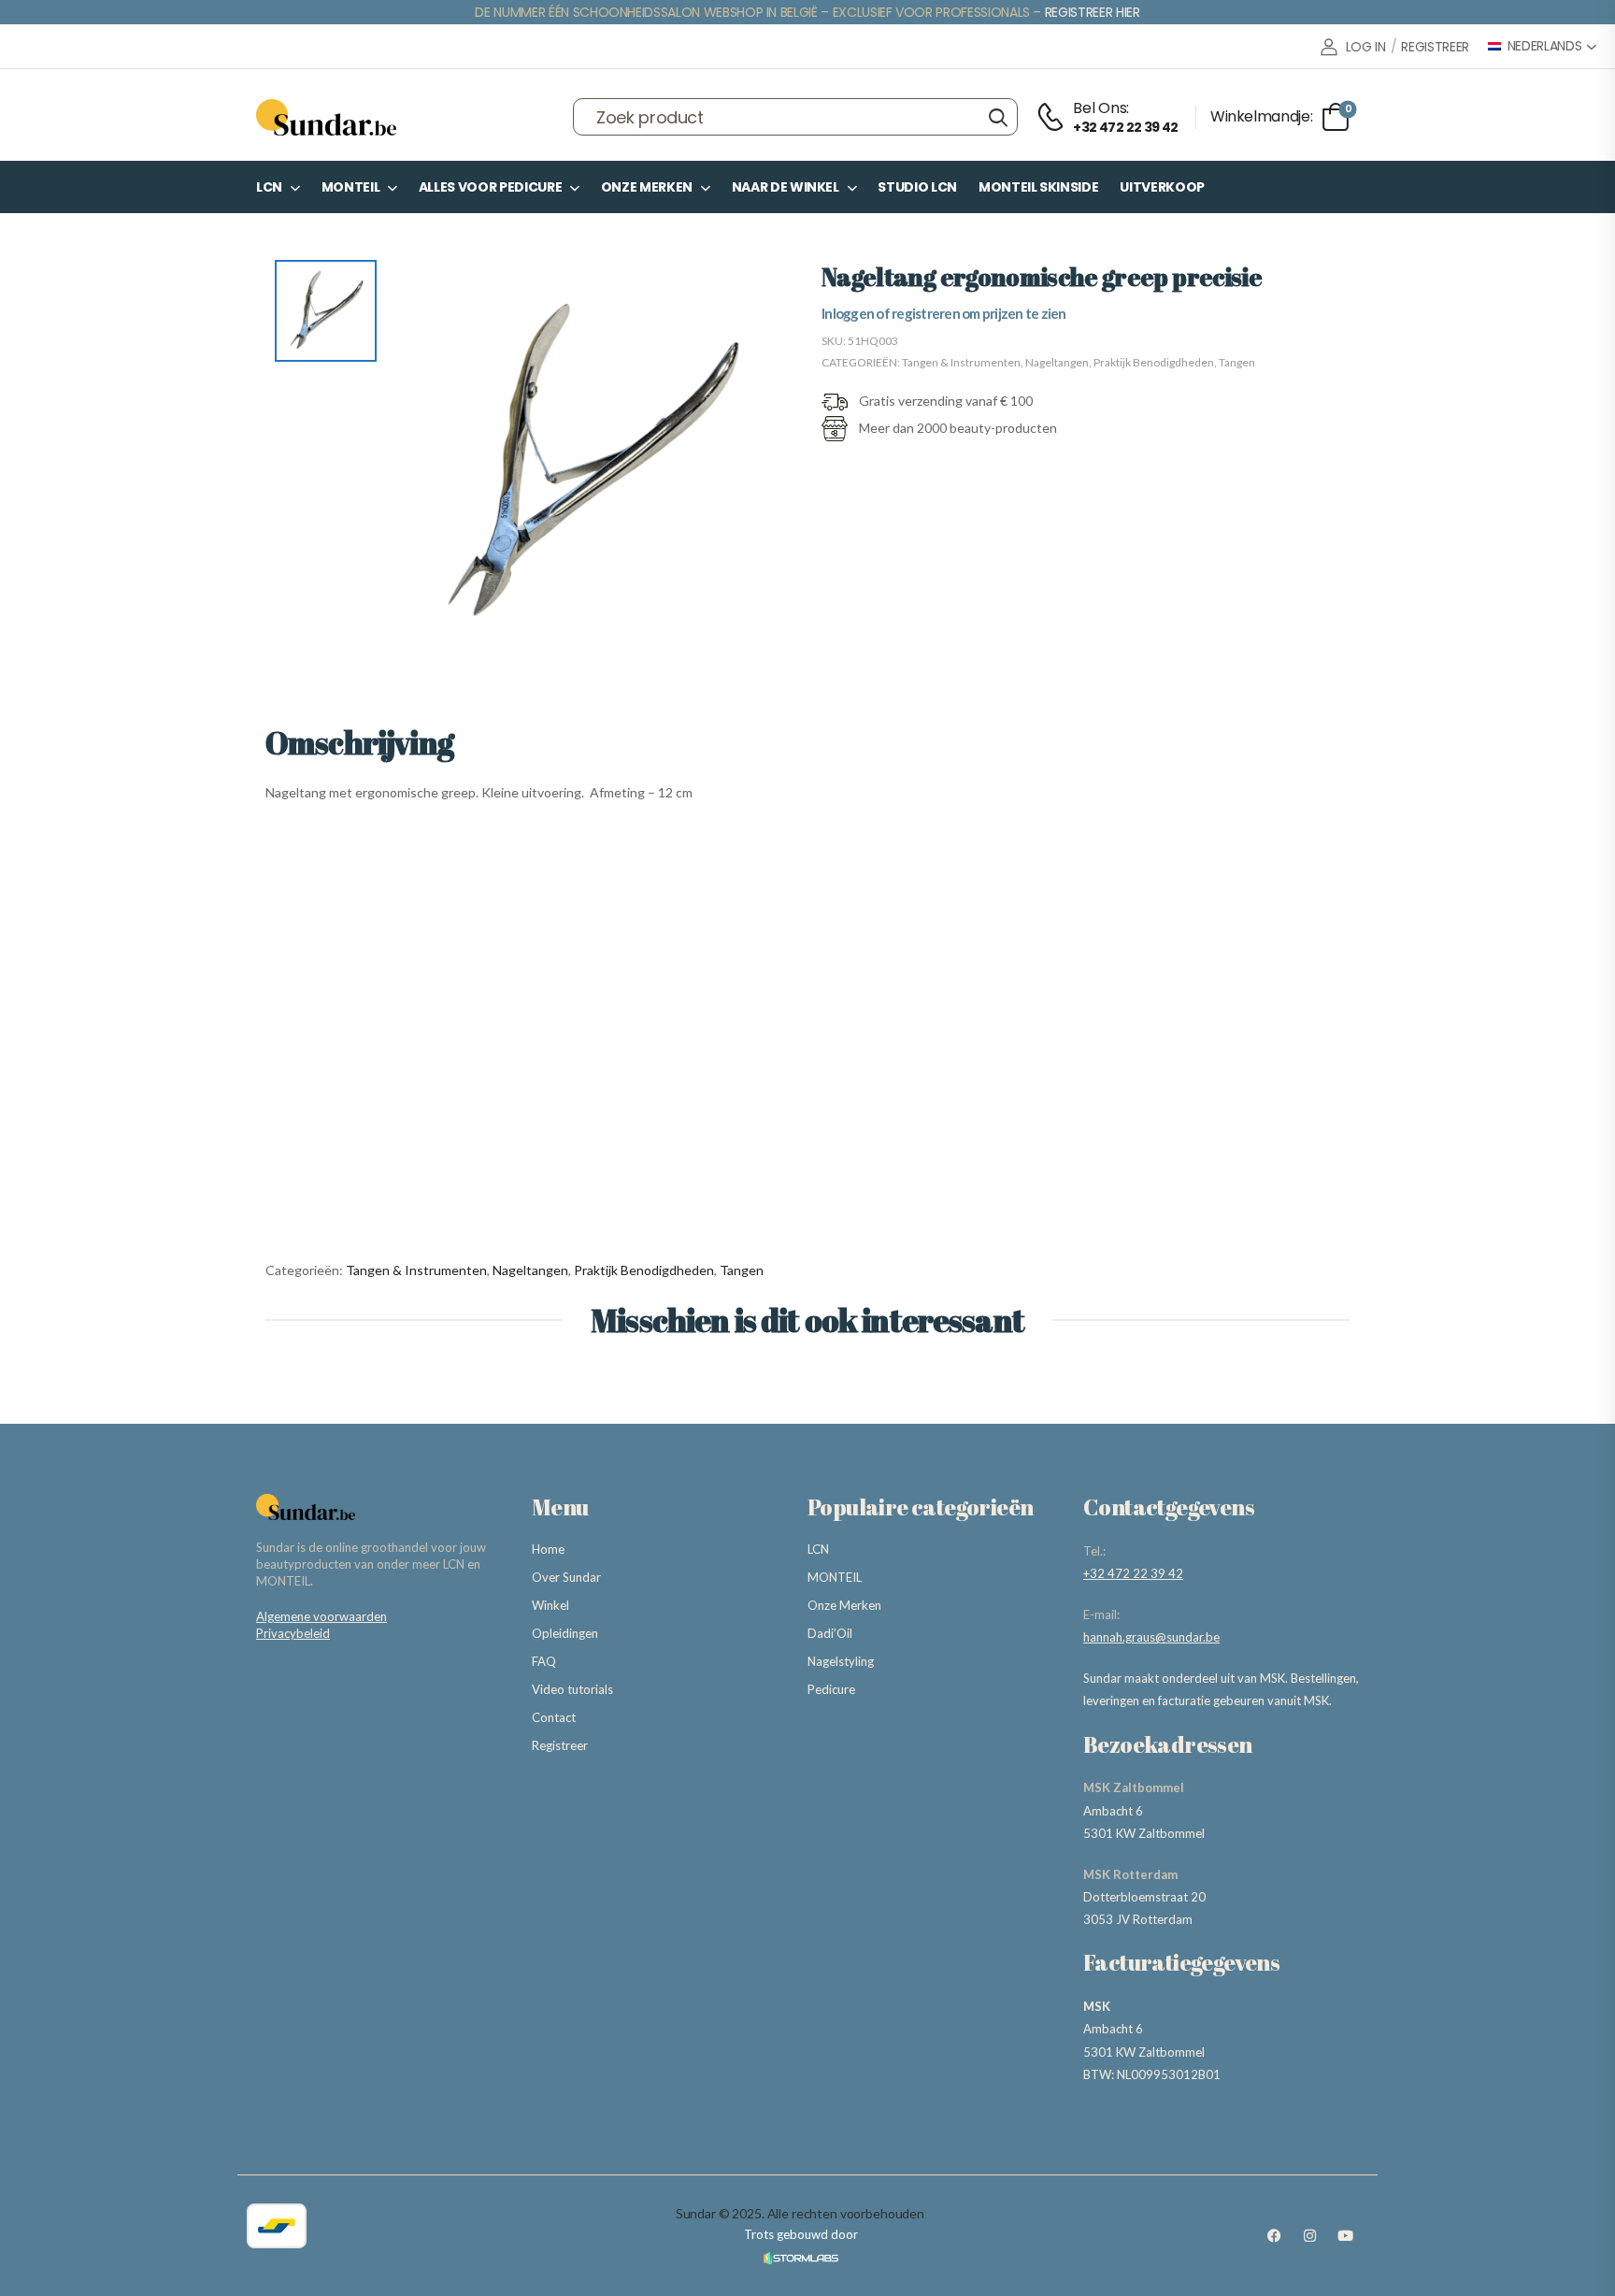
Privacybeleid (293, 1633)
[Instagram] (1309, 2236)
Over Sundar (566, 1577)
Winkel (550, 1605)
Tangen (1237, 362)
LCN (269, 187)
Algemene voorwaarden (322, 1616)
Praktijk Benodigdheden (1154, 362)
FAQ (544, 1661)
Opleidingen (565, 1633)
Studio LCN (917, 187)
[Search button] (998, 117)
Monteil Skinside (1038, 187)
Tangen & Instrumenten (961, 362)
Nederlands (1545, 46)
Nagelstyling (841, 1661)
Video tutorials (572, 1689)
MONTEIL (351, 187)
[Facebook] (1274, 2236)
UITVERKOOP (1162, 187)
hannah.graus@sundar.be (1151, 1637)
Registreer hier (1093, 12)
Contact (554, 1717)
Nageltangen (1057, 362)
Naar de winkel (786, 187)
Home (548, 1549)
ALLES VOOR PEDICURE (490, 187)
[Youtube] (1345, 2236)
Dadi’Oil (830, 1633)
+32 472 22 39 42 (1133, 1573)
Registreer (560, 1745)
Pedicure (831, 1689)
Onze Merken (647, 187)
